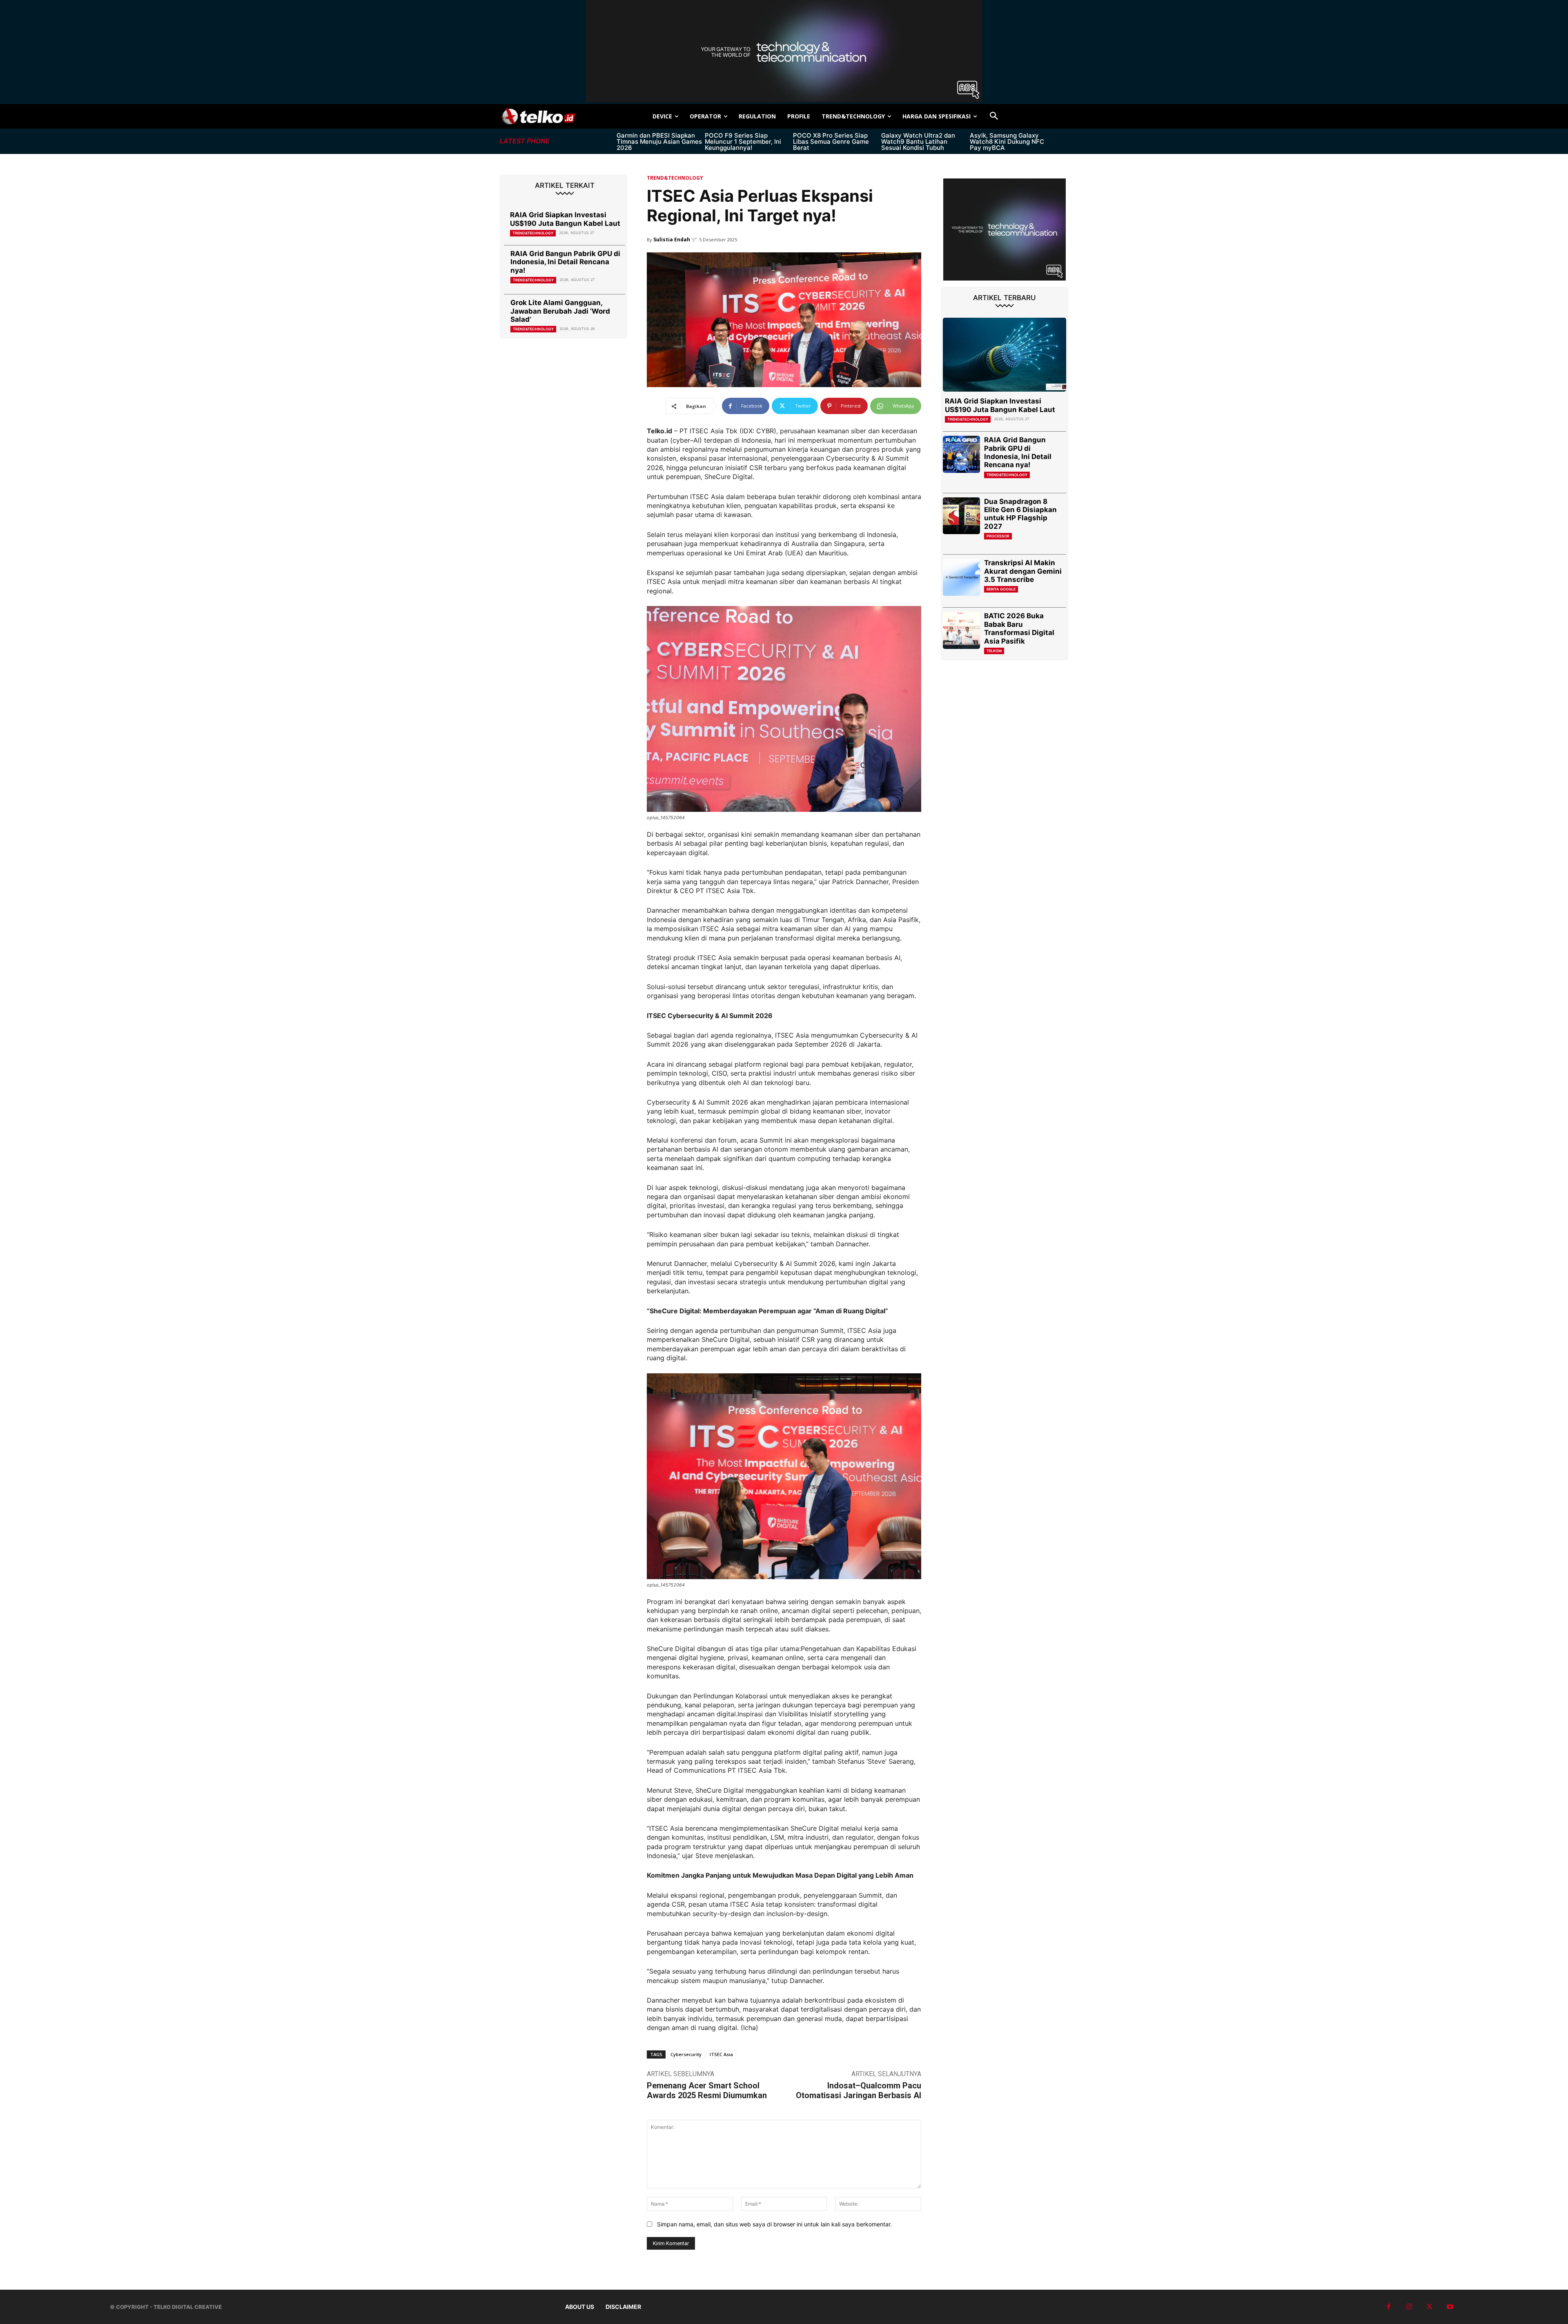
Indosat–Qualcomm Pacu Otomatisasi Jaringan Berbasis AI (859, 2090)
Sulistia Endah (672, 240)
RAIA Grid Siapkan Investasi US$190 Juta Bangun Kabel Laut (565, 219)
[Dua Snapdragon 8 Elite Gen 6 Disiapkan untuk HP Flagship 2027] (961, 516)
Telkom (994, 651)
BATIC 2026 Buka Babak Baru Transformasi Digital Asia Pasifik (1019, 628)
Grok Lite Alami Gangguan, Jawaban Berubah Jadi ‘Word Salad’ (560, 311)
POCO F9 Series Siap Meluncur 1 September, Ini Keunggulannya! (743, 141)
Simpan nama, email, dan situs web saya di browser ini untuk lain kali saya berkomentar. (774, 2224)
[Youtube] (1450, 2307)
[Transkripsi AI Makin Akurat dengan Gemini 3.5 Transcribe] (961, 577)
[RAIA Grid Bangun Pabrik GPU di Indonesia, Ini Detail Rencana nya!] (961, 454)
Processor (998, 536)
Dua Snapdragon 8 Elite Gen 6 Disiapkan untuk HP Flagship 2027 (1020, 514)
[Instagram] (1409, 2307)
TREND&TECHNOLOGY (533, 233)
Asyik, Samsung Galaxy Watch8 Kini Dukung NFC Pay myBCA (1007, 141)
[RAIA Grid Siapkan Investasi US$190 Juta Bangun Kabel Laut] (1004, 355)
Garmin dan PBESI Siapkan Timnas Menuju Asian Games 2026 (659, 141)
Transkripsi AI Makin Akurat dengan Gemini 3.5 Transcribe (1023, 571)
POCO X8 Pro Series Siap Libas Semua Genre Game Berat (831, 141)
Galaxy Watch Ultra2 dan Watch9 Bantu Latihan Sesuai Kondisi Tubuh (918, 141)
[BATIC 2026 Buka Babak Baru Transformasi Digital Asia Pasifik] (961, 630)
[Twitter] (1430, 2307)
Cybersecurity (686, 2054)
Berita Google (1001, 589)
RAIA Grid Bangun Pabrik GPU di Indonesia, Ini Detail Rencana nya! (565, 262)
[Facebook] (1389, 2307)
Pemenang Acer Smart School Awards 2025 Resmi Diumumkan (707, 2090)
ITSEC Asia (721, 2054)
